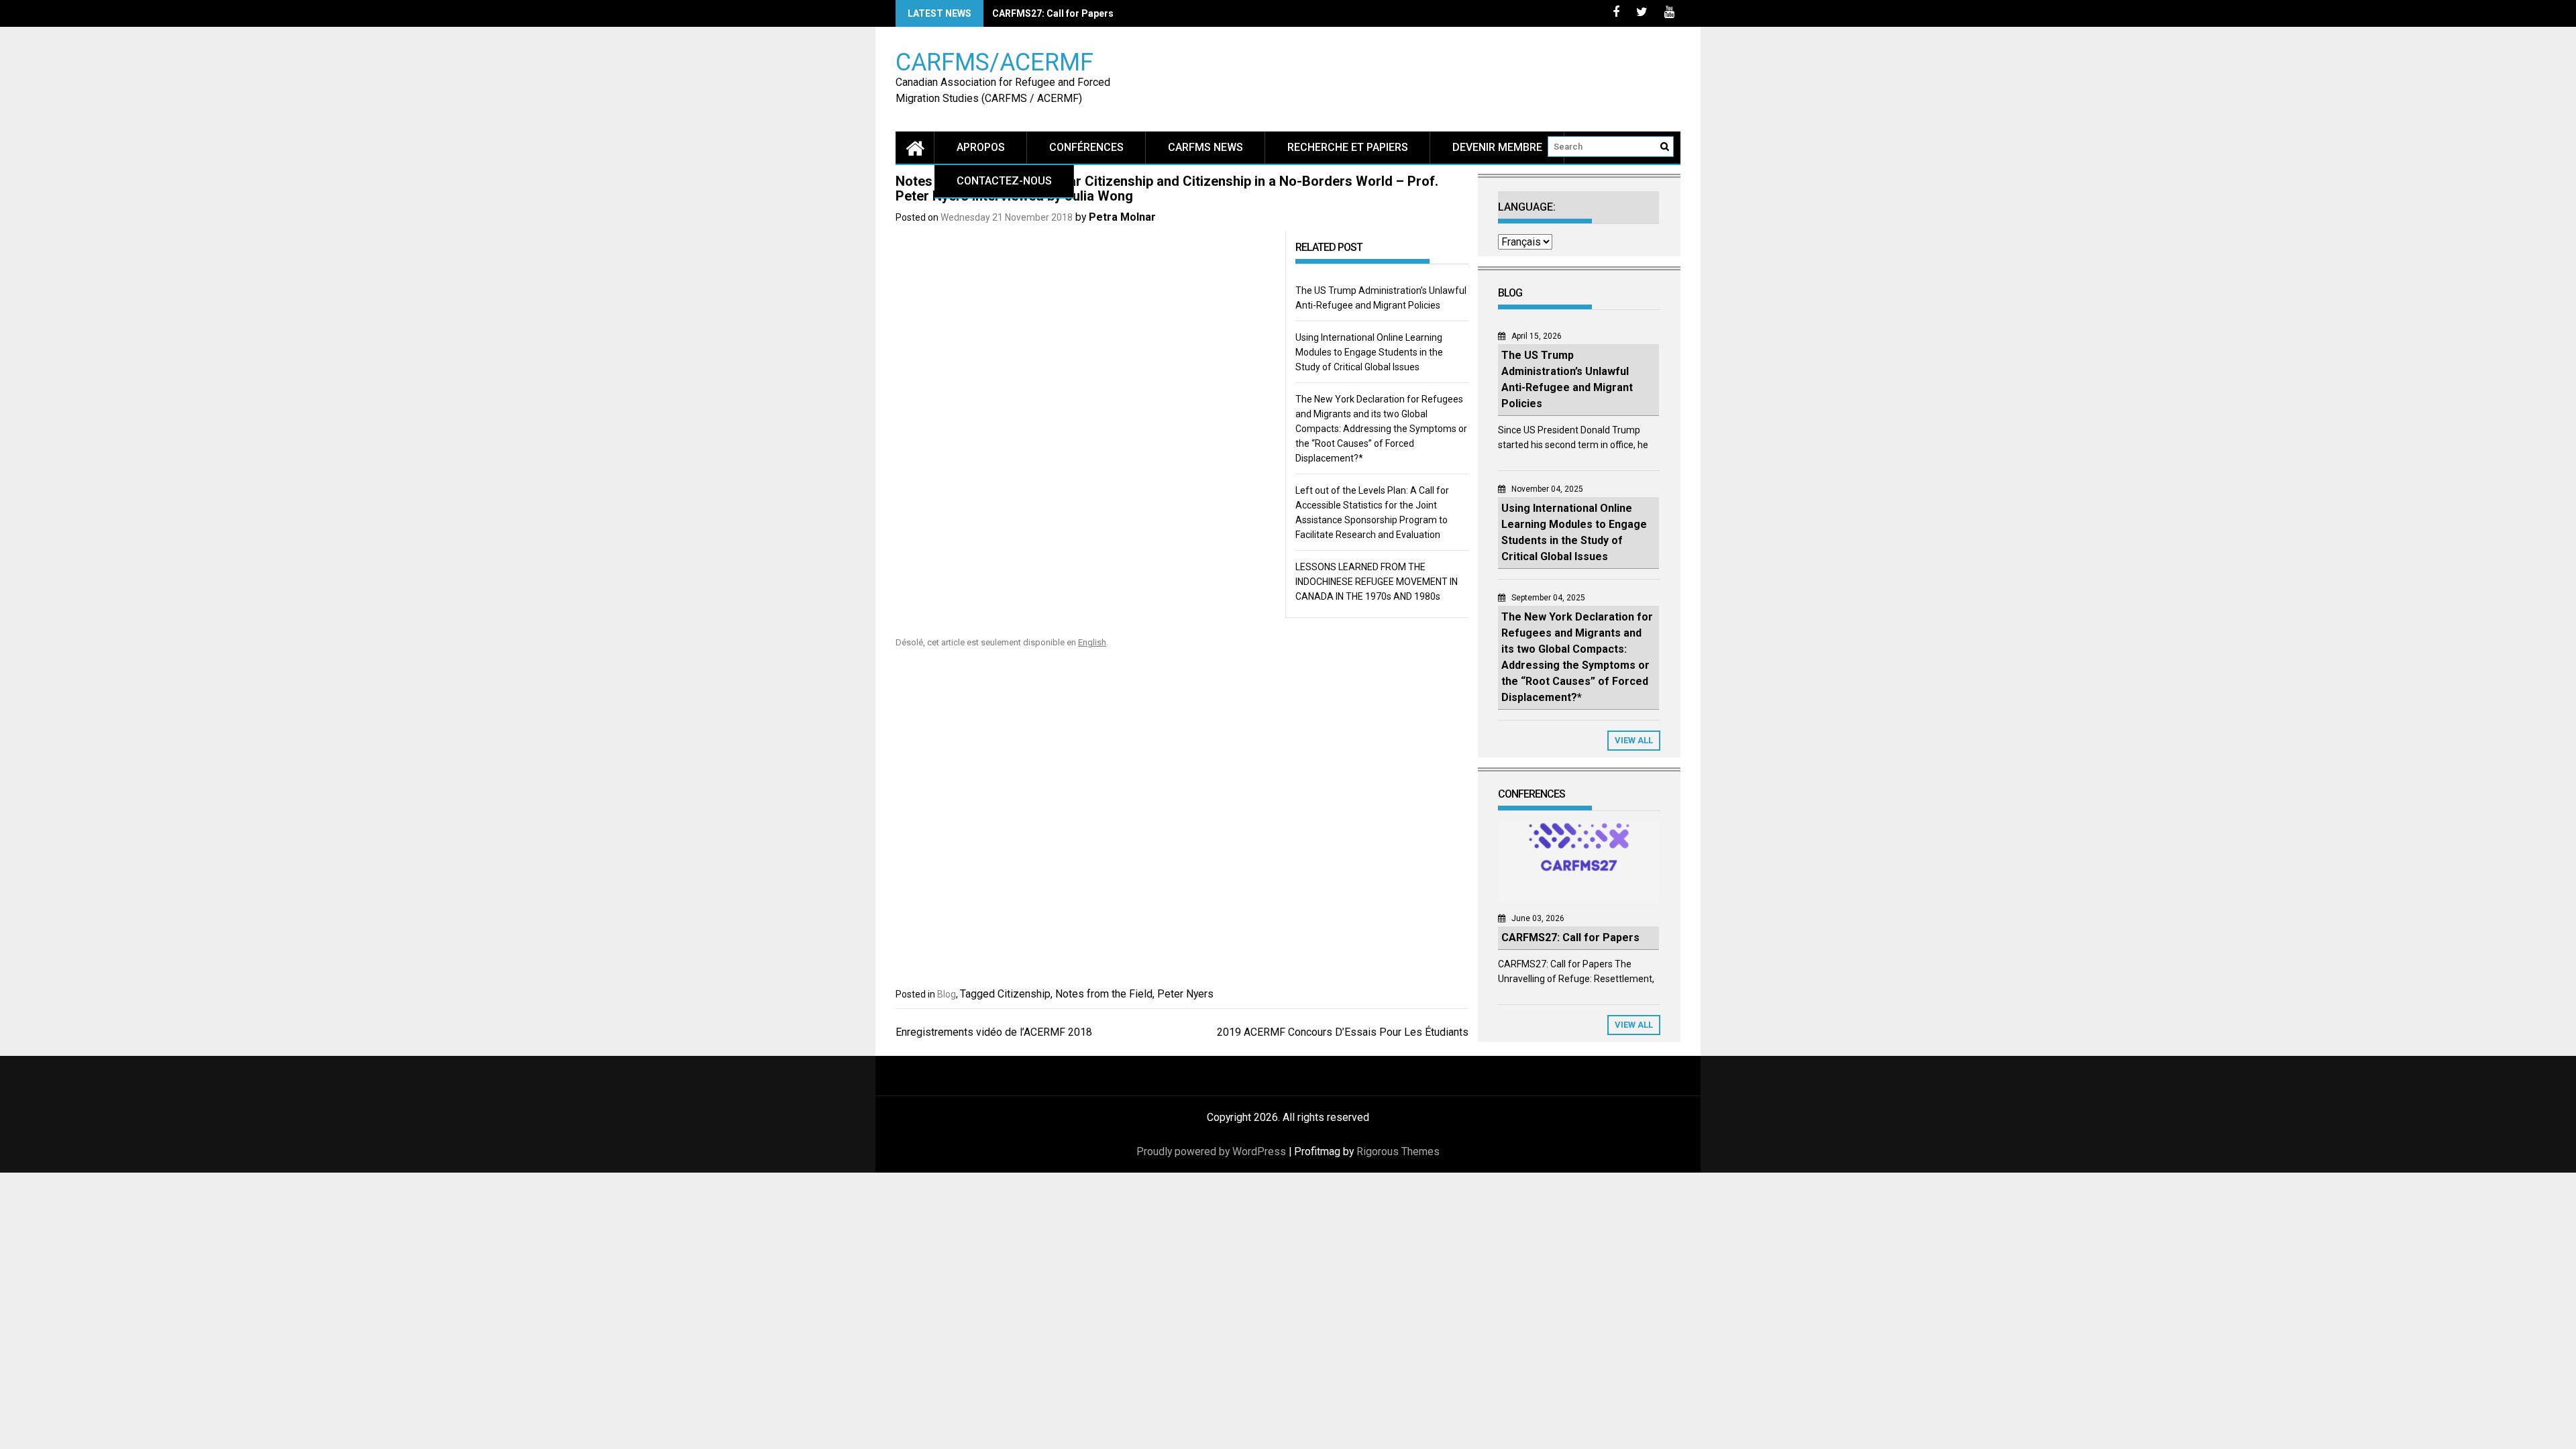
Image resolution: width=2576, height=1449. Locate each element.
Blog (947, 994)
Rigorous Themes (1398, 1151)
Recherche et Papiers (1348, 147)
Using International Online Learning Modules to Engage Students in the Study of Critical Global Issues (1369, 352)
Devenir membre (1497, 147)
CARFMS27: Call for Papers (1053, 13)
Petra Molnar (1122, 217)
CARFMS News (1205, 147)
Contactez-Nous (1004, 181)
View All (1634, 740)
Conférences (1086, 147)
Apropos (981, 147)
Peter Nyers (1185, 994)
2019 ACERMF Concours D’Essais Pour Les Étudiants (1343, 1032)
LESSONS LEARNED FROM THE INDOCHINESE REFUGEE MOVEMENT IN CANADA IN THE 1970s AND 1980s (1377, 582)
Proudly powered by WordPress (1211, 1151)
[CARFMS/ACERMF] (915, 147)
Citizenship (1024, 994)
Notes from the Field (1104, 994)
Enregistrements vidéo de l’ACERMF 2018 (994, 1032)
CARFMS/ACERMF (995, 61)
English (1092, 642)
